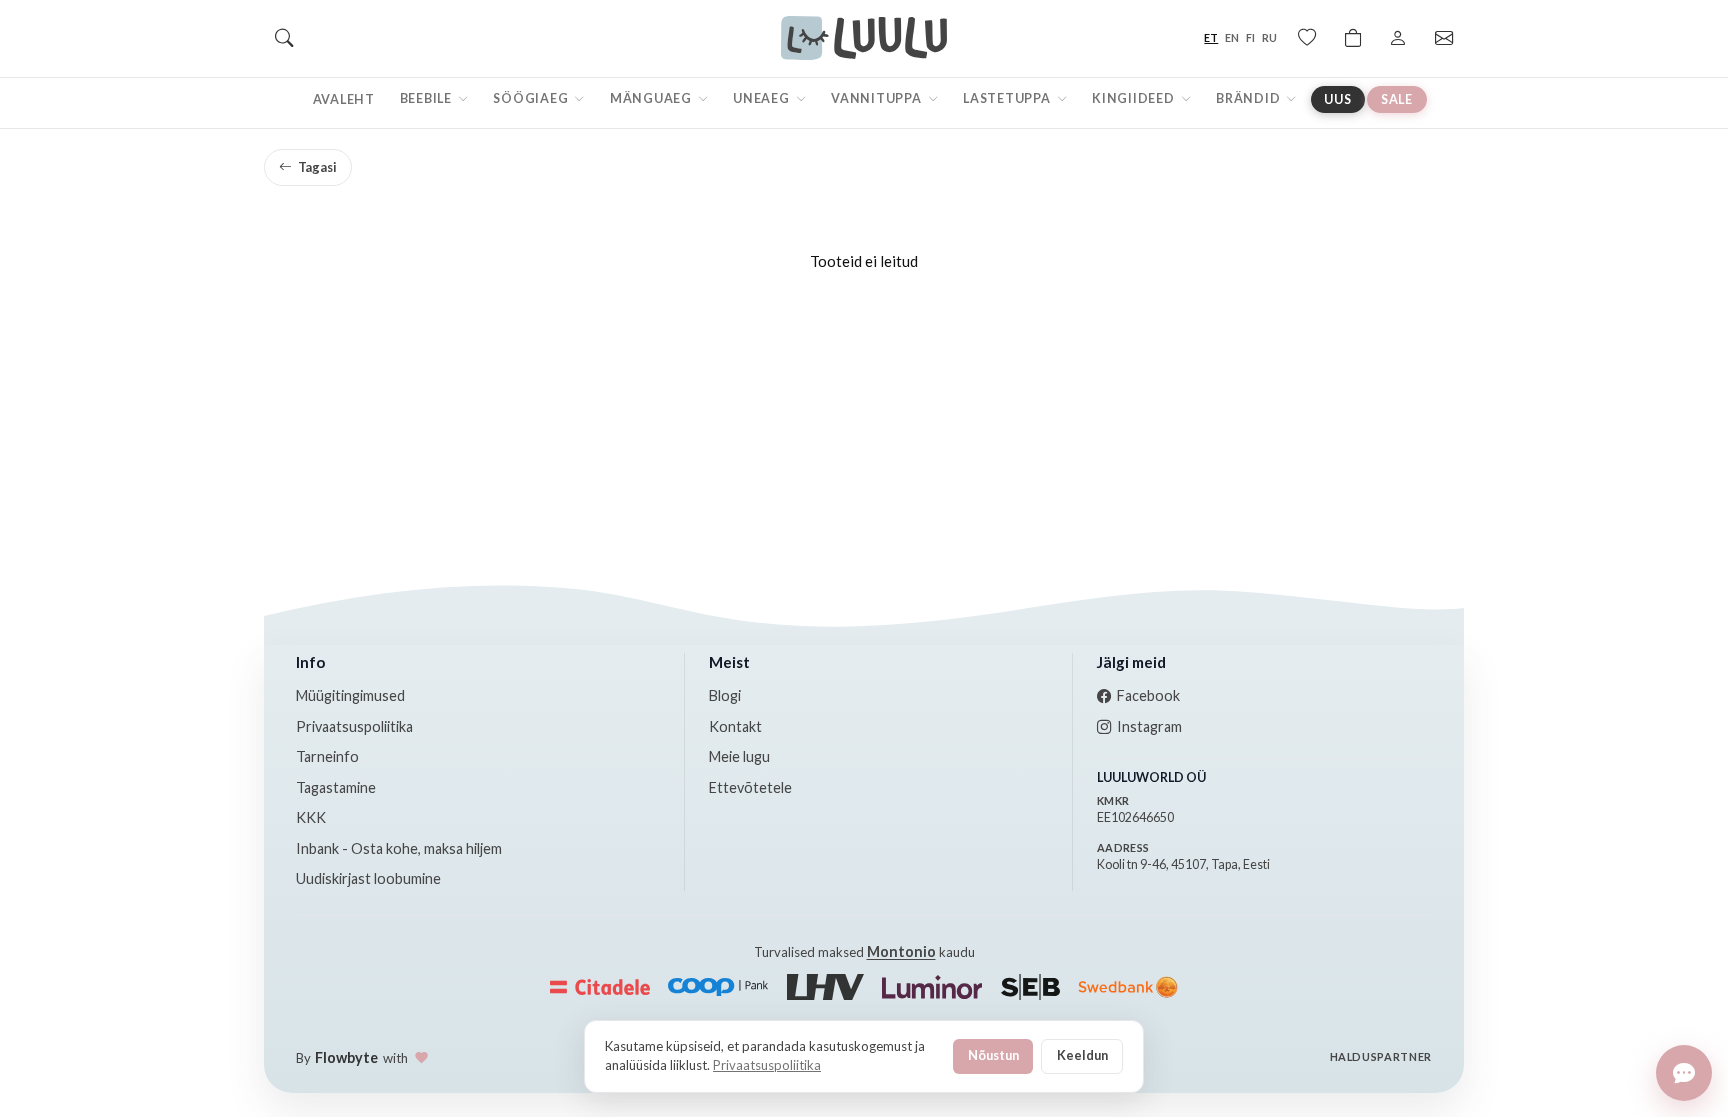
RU (1269, 37)
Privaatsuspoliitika (354, 726)
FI (1250, 37)
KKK (311, 817)
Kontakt (735, 726)
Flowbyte (346, 1057)
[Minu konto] (1398, 38)
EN (1232, 37)
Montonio (901, 951)
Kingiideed (1134, 98)
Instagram (1149, 726)
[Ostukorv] (1353, 38)
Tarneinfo (327, 756)
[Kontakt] (1444, 38)
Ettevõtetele (750, 787)
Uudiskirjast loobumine (368, 878)
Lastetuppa (1008, 98)
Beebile (427, 98)
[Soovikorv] (1307, 38)
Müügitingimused (350, 695)
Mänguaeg (652, 98)
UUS (1337, 99)
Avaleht (344, 99)
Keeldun (1082, 1055)
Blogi (725, 695)
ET (1211, 37)
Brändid (1249, 98)
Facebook (1148, 695)
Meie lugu (739, 756)
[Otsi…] (284, 38)
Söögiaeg (532, 98)
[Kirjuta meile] (1684, 1073)
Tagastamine (336, 787)
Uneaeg (762, 98)
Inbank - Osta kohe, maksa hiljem (399, 848)
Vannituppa (877, 98)
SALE (1397, 99)
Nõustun (993, 1055)
